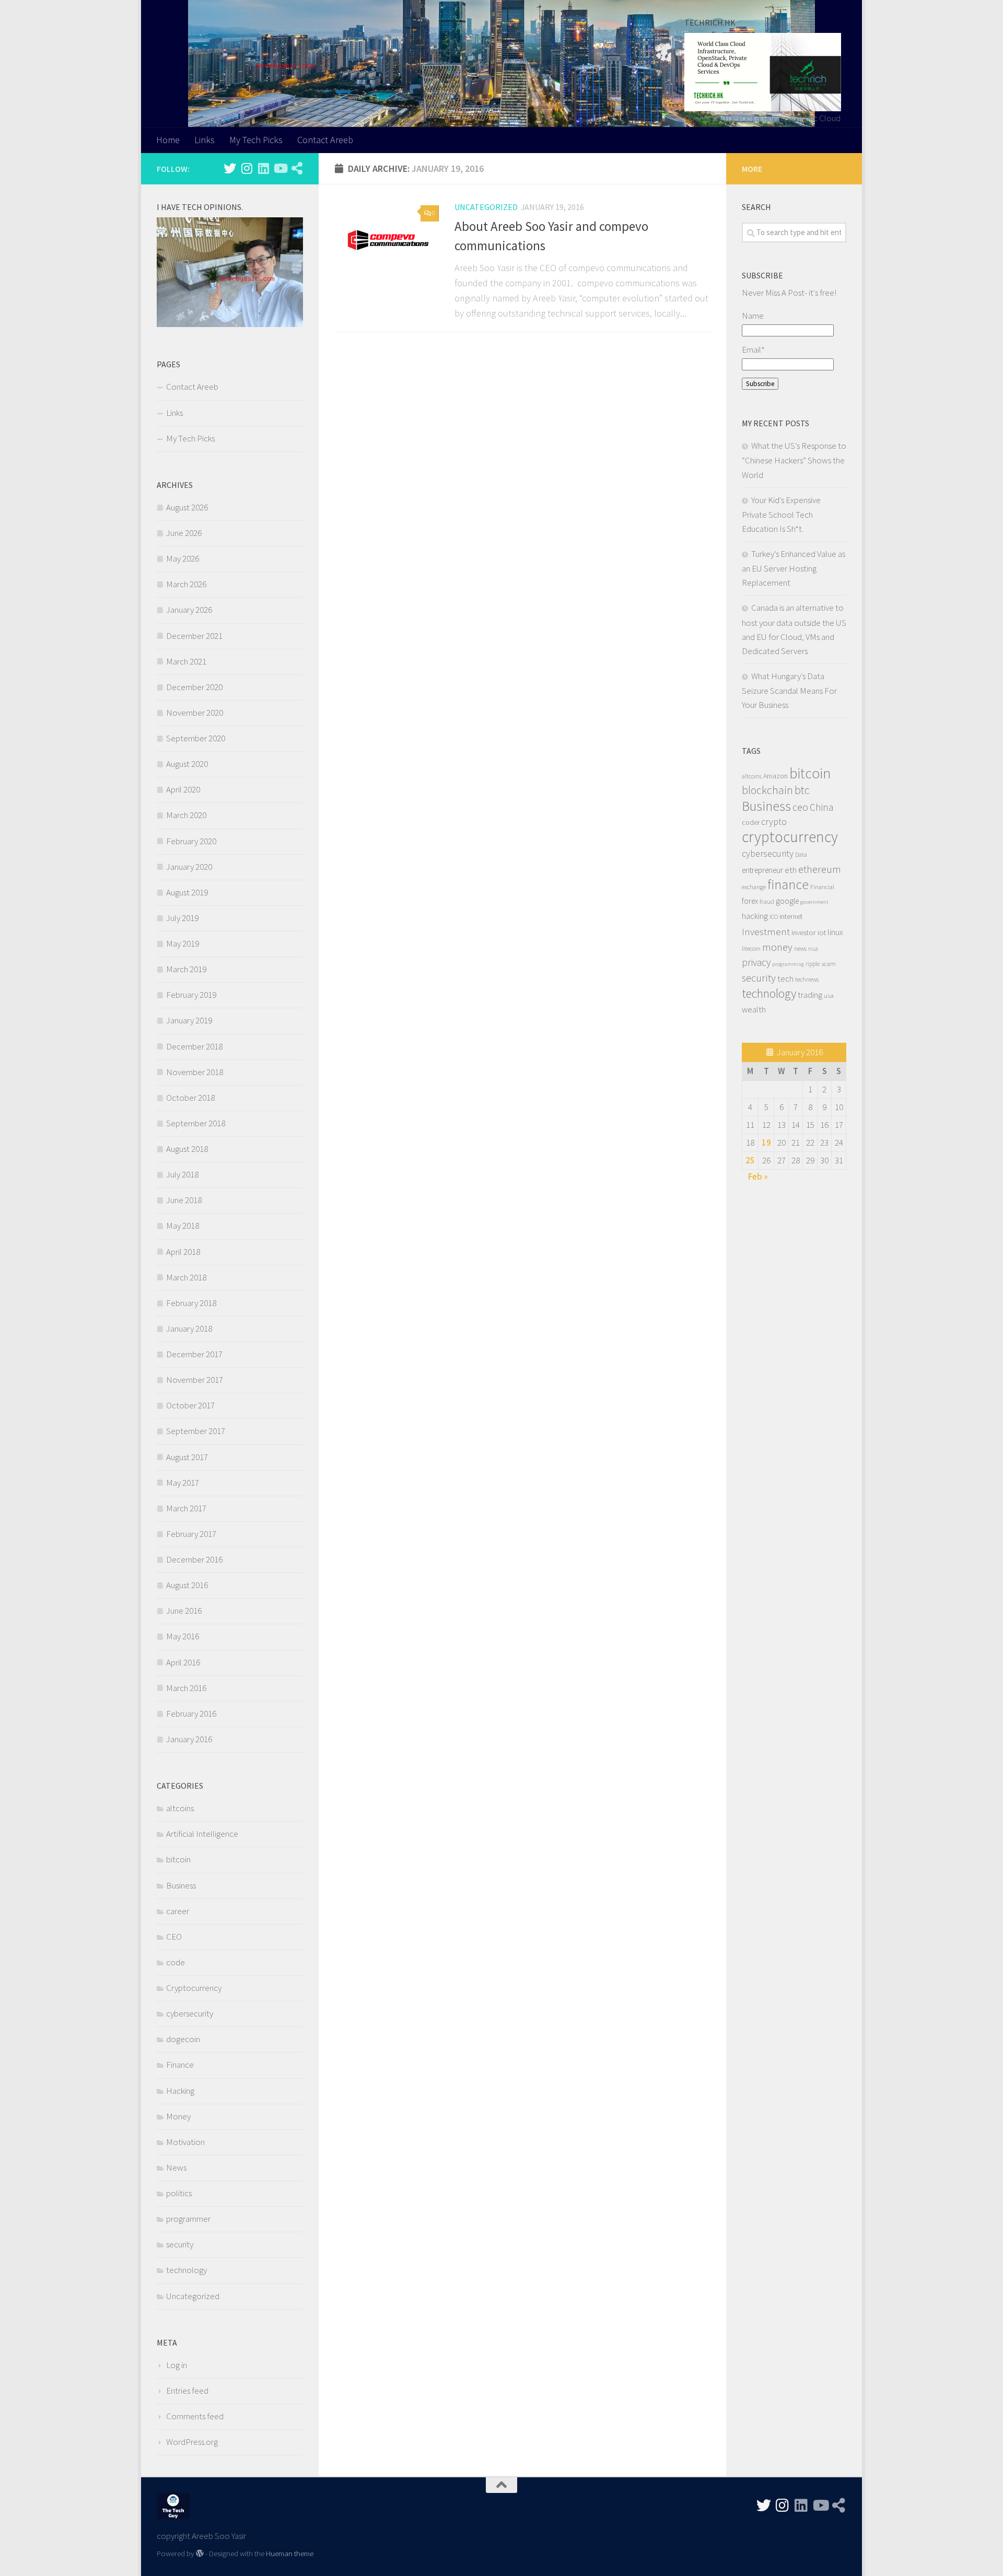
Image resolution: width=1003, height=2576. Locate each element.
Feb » (758, 1176)
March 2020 (186, 815)
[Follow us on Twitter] (230, 168)
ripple (813, 964)
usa (829, 995)
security (180, 2244)
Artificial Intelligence (202, 1834)
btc (802, 790)
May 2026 (183, 558)
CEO (174, 1937)
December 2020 (194, 687)
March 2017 (186, 1508)
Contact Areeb (325, 140)
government (814, 902)
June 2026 (184, 533)
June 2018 (184, 1200)
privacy (756, 962)
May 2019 (183, 943)
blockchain (767, 790)
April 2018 (183, 1252)
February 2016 (191, 1714)
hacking (755, 916)
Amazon (775, 776)
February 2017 (191, 1534)
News (176, 2167)
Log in (177, 2365)
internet (791, 916)
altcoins (180, 1808)
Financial (822, 887)
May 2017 (183, 1483)
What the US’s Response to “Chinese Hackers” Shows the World (794, 460)
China (821, 807)
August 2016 (187, 1585)
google (787, 901)
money (777, 947)
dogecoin (183, 2039)
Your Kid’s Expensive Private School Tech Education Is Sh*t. (781, 514)
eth (791, 870)
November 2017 (195, 1380)
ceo (800, 807)
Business (181, 1885)
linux (835, 932)
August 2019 (187, 892)
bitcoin (178, 1859)
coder (751, 822)
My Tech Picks (256, 140)
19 (766, 1143)
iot (822, 933)
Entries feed (187, 2391)
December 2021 (194, 636)
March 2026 (186, 584)
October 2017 (190, 1405)
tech (785, 978)
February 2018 (191, 1303)
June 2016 (184, 1611)
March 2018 (186, 1277)
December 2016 (194, 1559)
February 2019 (191, 995)
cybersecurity (190, 2013)
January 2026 (189, 610)
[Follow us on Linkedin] (263, 168)
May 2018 (183, 1226)
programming (788, 964)
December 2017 (194, 1354)
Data (801, 855)
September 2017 (196, 1431)
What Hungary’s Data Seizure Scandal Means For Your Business (789, 690)
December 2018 (194, 1046)
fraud (767, 901)
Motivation (185, 2142)
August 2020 (187, 764)
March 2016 (186, 1688)
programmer (188, 2219)
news (800, 948)
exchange (754, 887)
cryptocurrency (790, 837)
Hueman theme (290, 2553)
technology (186, 2270)
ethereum (820, 869)
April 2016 (183, 1662)
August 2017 (187, 1457)
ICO (774, 917)
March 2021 (186, 661)
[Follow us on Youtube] (280, 168)
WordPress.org (192, 2442)
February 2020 (191, 841)
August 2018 (187, 1149)
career (178, 1911)
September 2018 (196, 1123)
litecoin (751, 948)
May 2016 (183, 1636)
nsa (813, 948)
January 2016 (189, 1739)
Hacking (180, 2091)
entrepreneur (762, 870)
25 (750, 1160)
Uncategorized (486, 207)
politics (179, 2193)
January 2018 (189, 1328)
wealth (754, 1010)
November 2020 (195, 713)
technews (807, 979)
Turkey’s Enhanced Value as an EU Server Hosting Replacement (794, 568)
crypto (774, 822)
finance (788, 884)
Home (168, 140)
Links (205, 140)
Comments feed (195, 2416)
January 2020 (189, 867)
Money (178, 2116)
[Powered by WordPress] (200, 2554)
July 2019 (182, 918)
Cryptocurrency (194, 1988)
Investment (766, 931)
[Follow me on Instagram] (247, 168)
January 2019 (189, 1020)
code (176, 1962)
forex (750, 901)
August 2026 (187, 507)
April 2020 (183, 789)
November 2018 (195, 1072)
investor (804, 933)
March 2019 (186, 969)
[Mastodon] (297, 168)
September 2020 (196, 738)
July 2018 (182, 1174)
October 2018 (190, 1098)
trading (810, 995)
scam (829, 963)
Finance (180, 2065)
